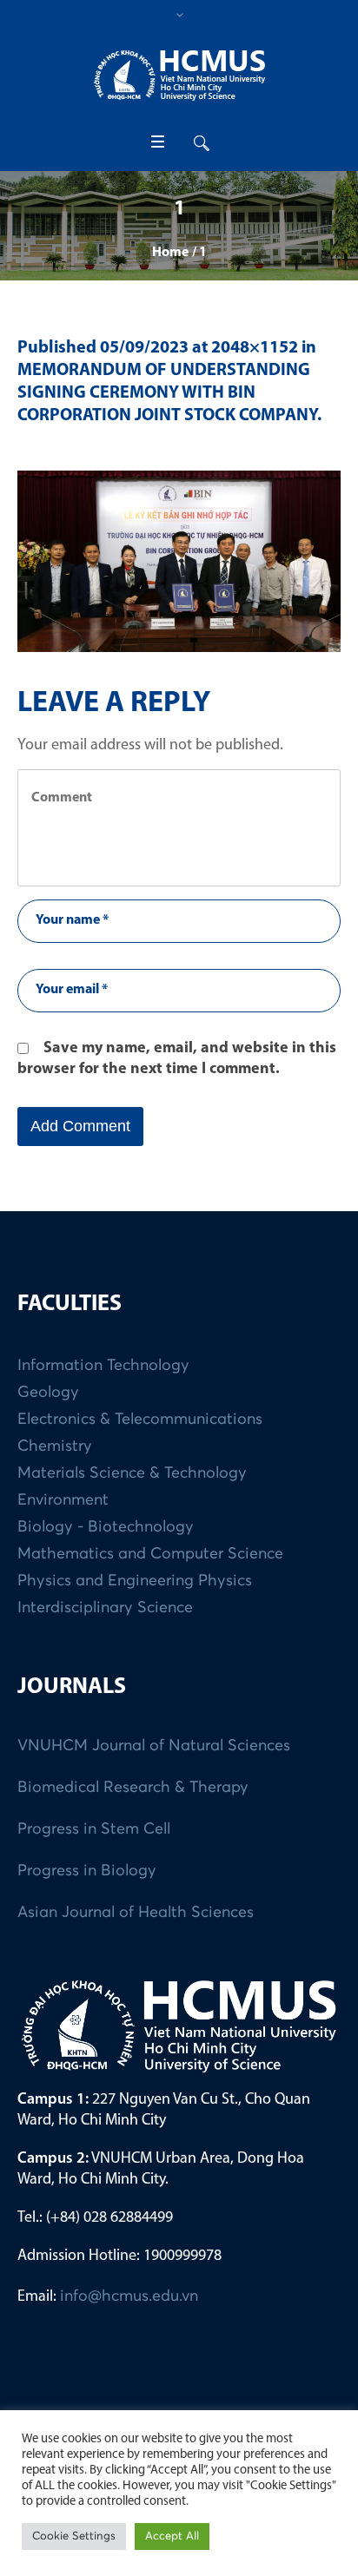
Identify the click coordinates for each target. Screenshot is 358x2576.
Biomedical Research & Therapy (133, 1788)
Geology (48, 1393)
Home (170, 253)
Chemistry (55, 1446)
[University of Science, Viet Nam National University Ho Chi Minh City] (179, 75)
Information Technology (103, 1366)
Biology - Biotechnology (106, 1527)
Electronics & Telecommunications (140, 1420)
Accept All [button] (172, 2536)
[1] (179, 561)
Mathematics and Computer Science (150, 1554)
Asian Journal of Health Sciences (136, 1913)
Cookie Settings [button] (74, 2536)
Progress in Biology (87, 1871)
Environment (63, 1500)
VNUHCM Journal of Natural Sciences (154, 1746)
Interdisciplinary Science (105, 1608)
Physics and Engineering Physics (135, 1581)
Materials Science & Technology (132, 1473)
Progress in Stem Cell (94, 1829)
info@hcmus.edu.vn (129, 2296)
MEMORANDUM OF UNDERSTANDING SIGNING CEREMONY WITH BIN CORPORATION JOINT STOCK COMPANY (167, 393)
